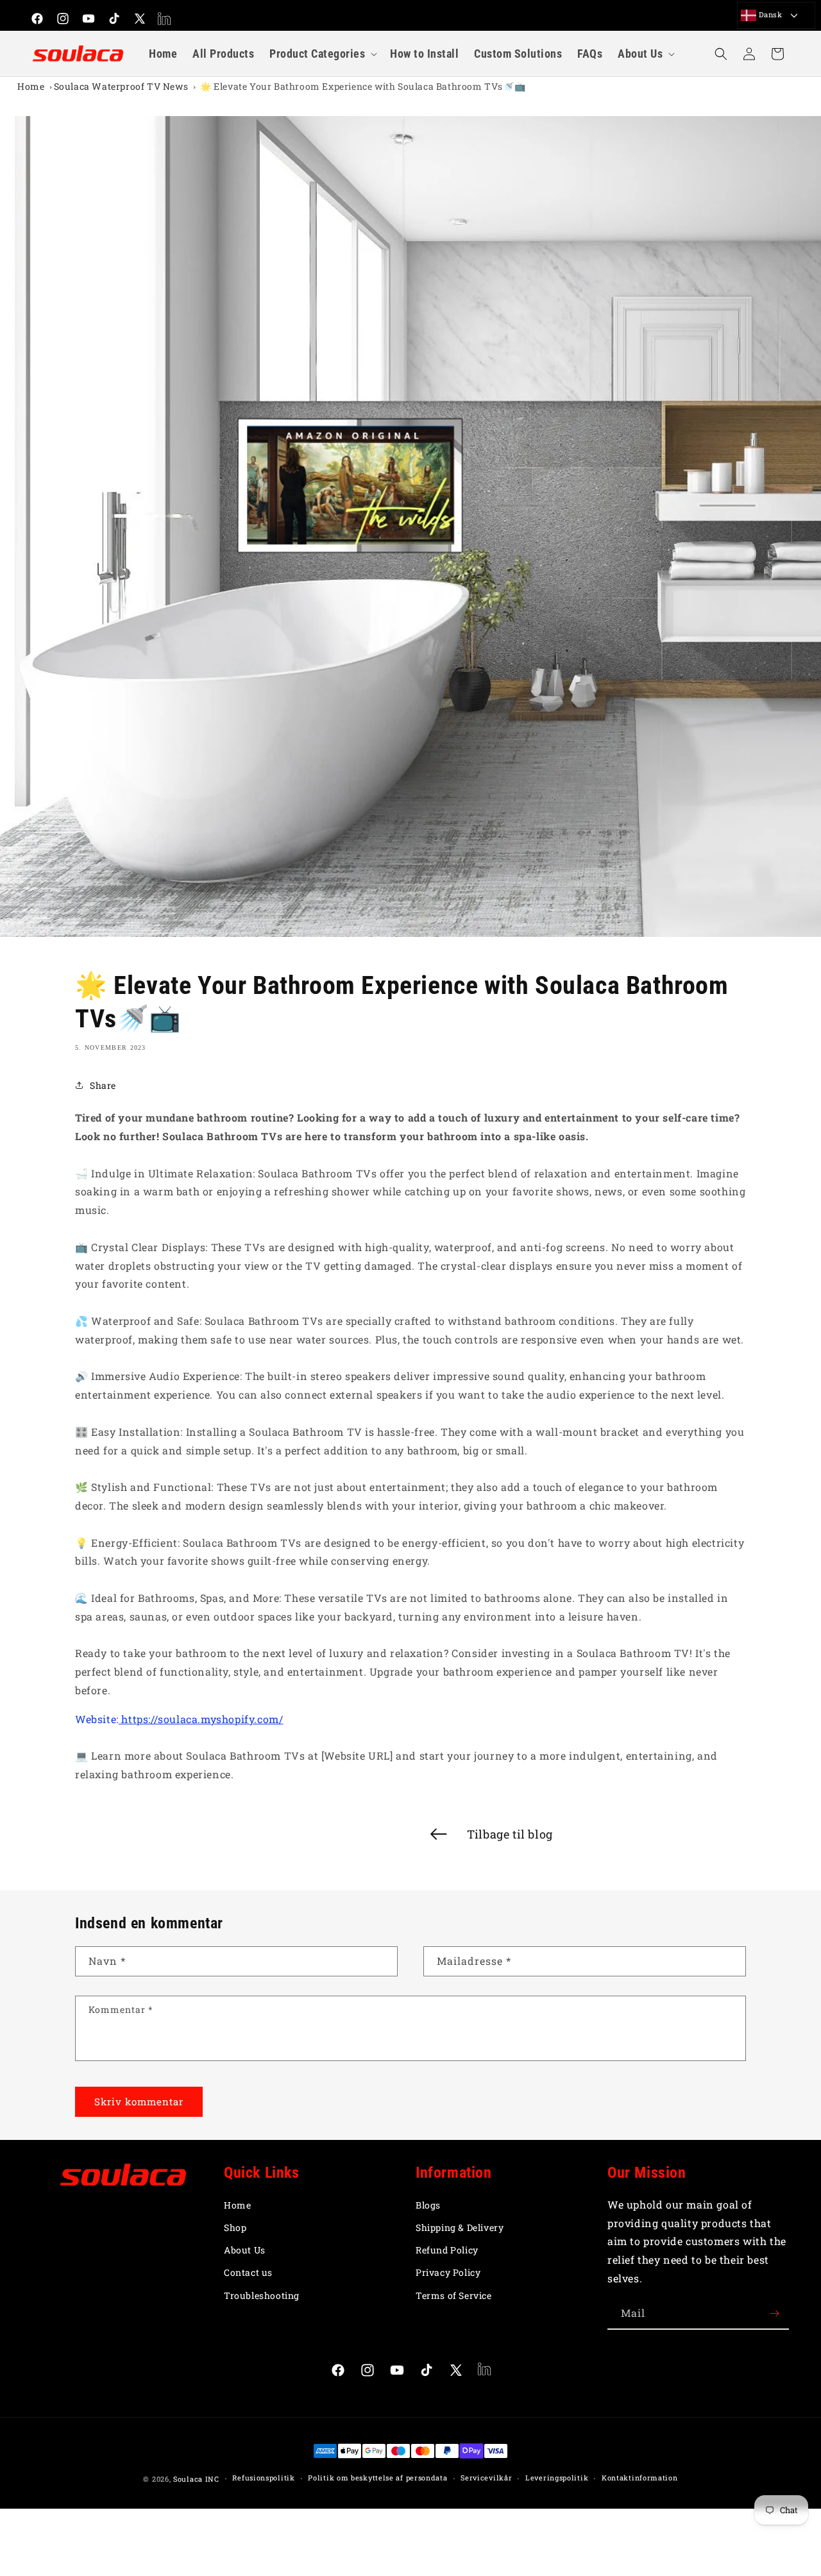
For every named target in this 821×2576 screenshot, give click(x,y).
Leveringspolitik (557, 2478)
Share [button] (103, 1085)
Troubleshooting (262, 2295)
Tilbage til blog (510, 1834)
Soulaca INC (196, 2479)
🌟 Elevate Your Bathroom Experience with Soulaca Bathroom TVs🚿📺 (363, 86)
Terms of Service (454, 2295)
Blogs (428, 2205)
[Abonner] (774, 2313)
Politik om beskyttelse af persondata (377, 2478)
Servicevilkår (486, 2478)
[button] (322, 54)
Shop (235, 2227)
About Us (245, 2250)
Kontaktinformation (640, 2478)
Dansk (769, 14)
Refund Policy (447, 2250)
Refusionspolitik (263, 2478)
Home (31, 86)
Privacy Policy (448, 2272)
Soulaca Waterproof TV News (121, 86)
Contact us (248, 2272)
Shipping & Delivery (460, 2227)
